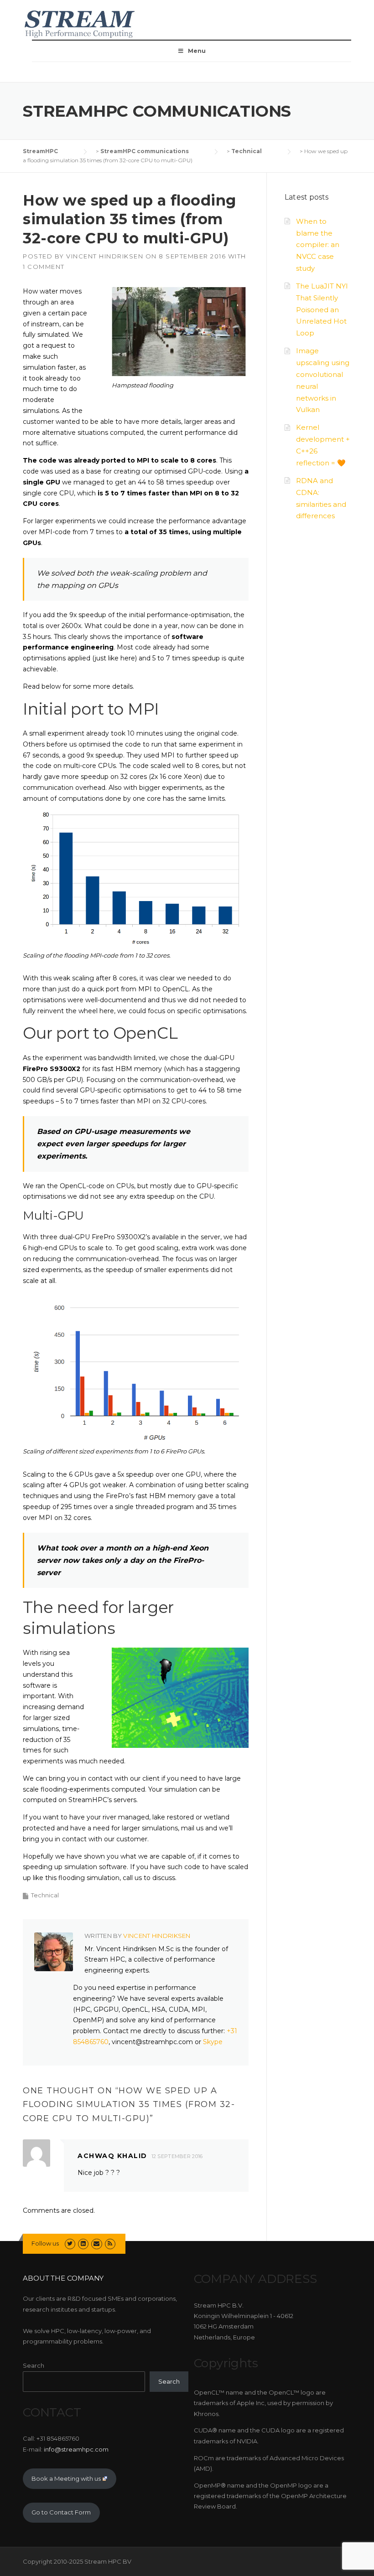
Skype (213, 2042)
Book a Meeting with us (66, 2478)
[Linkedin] (83, 2243)
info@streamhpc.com (76, 2449)
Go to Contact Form (61, 2512)
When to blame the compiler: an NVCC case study (318, 245)
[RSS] (110, 2243)
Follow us (45, 2243)
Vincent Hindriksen (105, 256)
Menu (197, 51)
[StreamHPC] (80, 23)
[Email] (96, 2243)
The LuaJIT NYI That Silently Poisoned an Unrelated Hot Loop (322, 309)
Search (34, 2365)
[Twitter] (70, 2243)
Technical (45, 1895)
